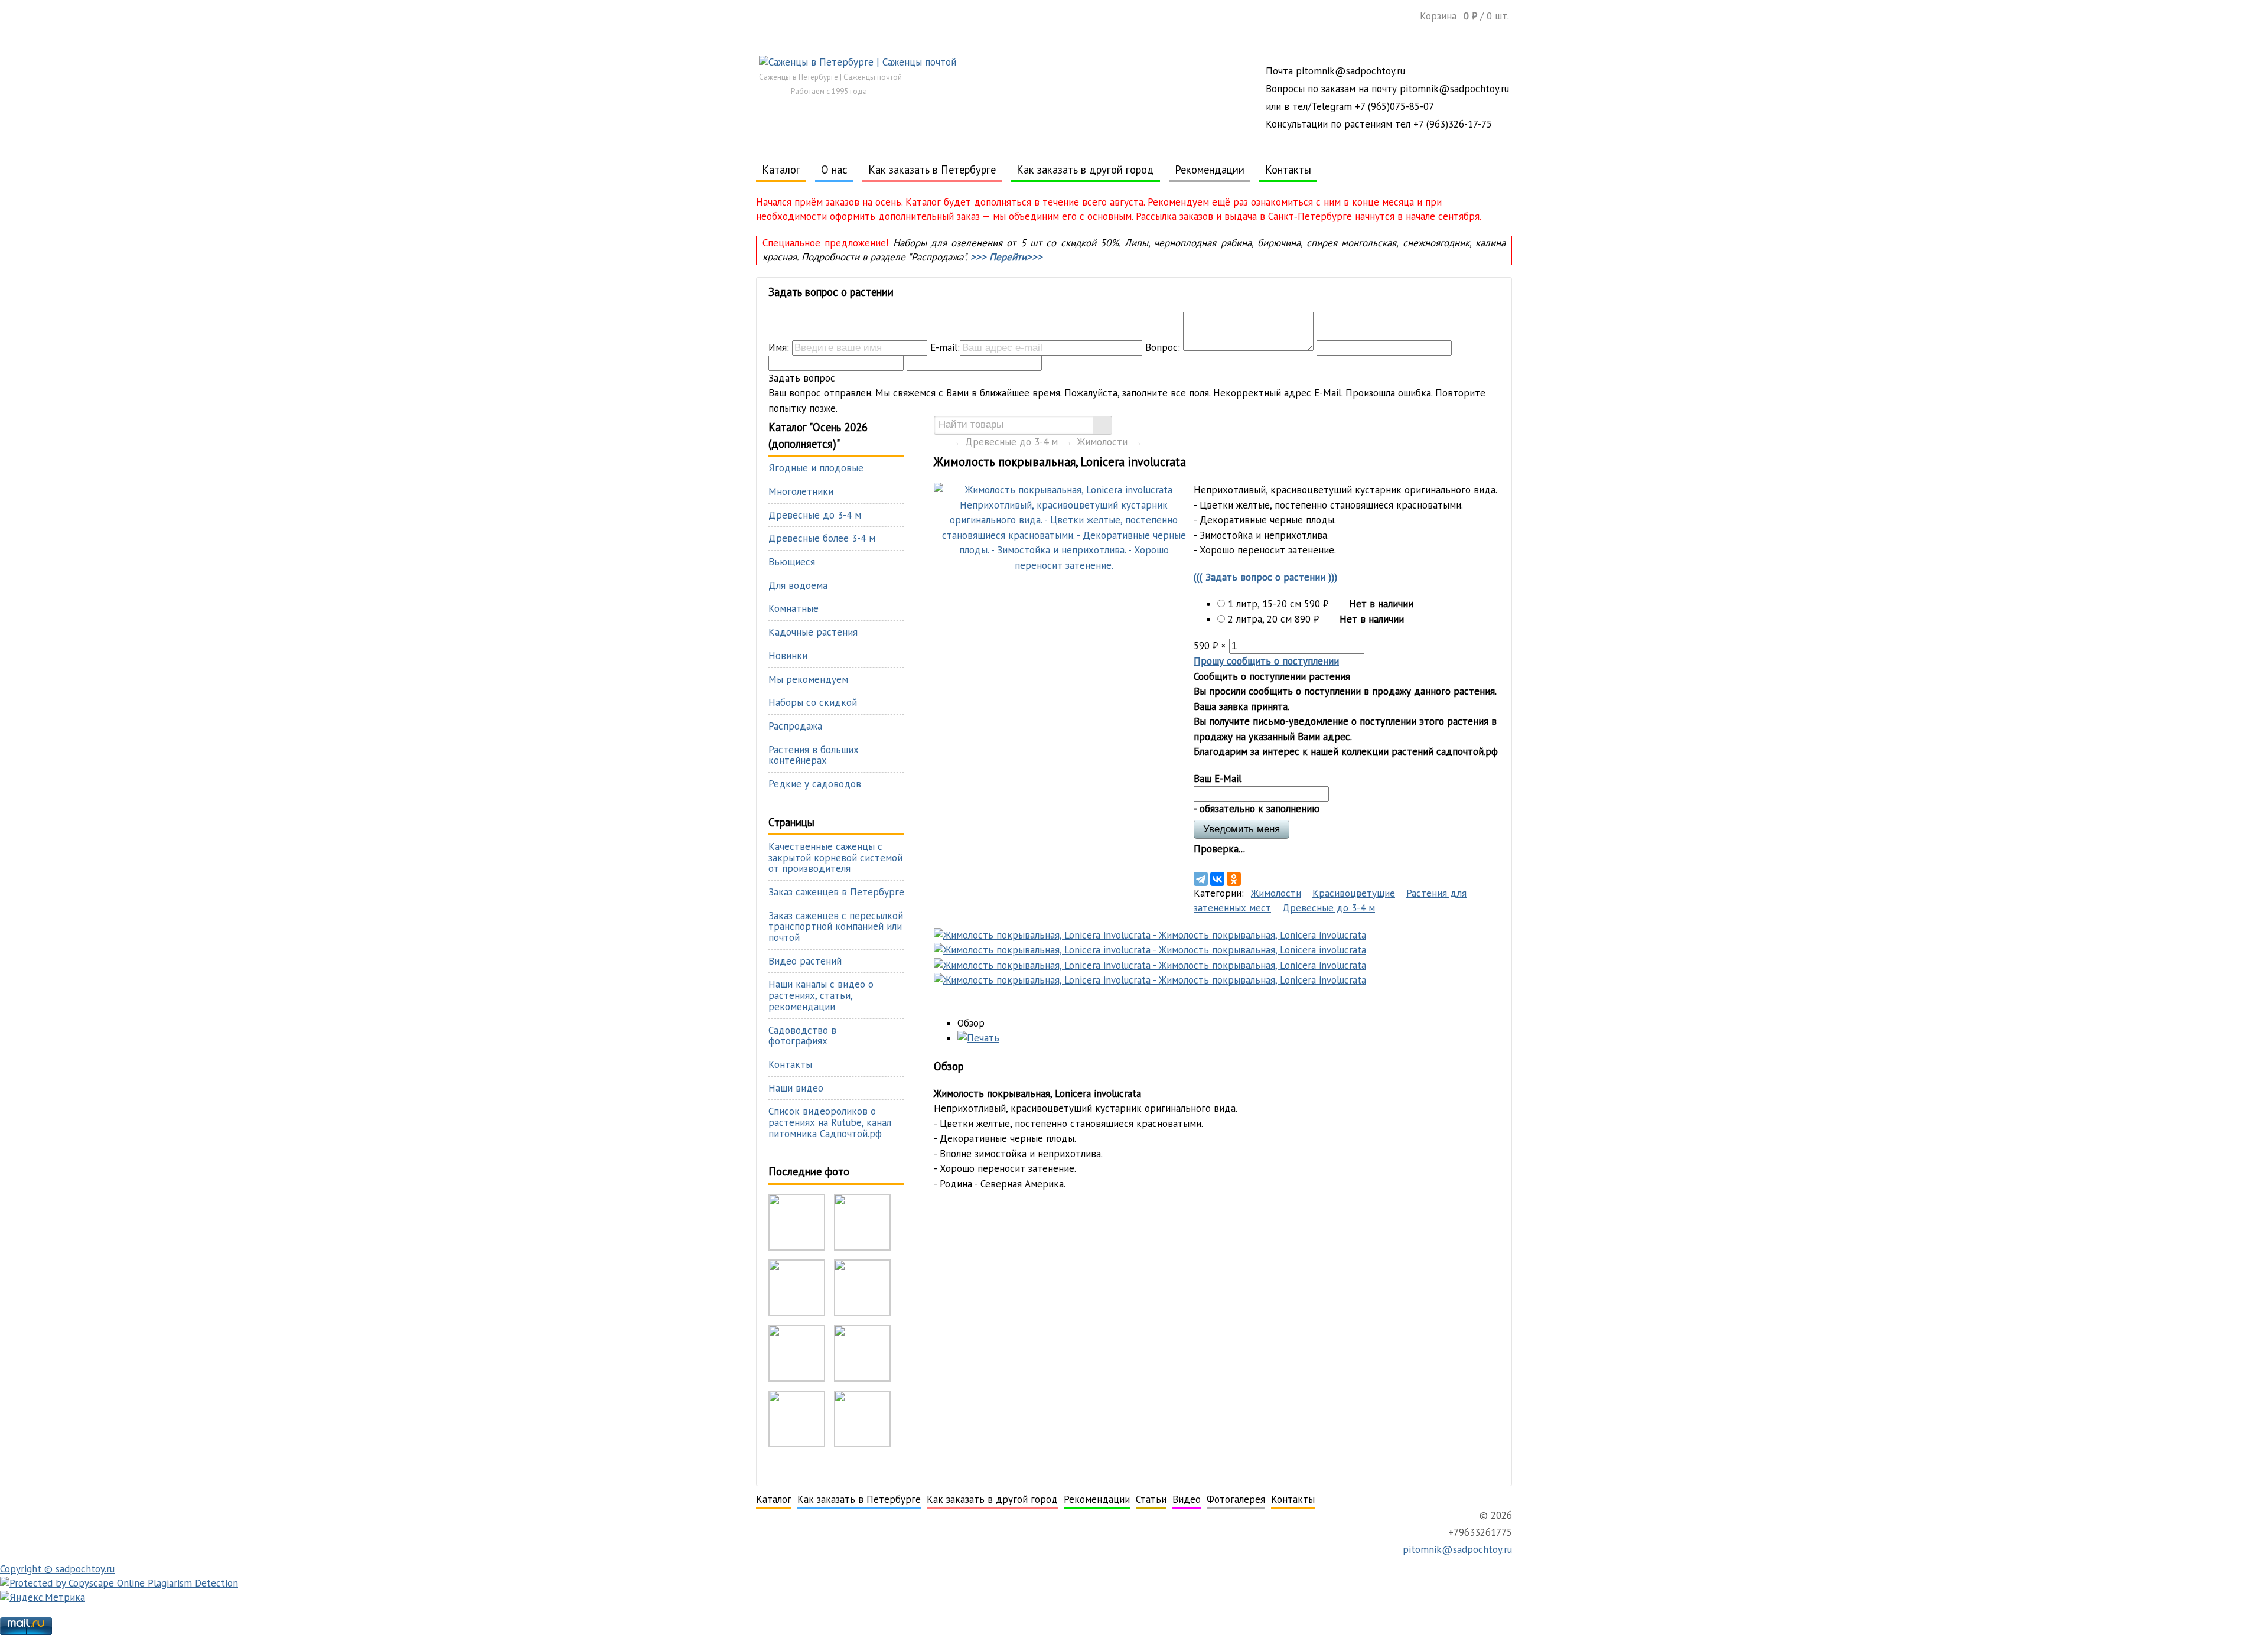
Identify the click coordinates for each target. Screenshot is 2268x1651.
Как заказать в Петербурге (932, 170)
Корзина (1464, 16)
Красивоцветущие (1354, 893)
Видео (1187, 1499)
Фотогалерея (1236, 1499)
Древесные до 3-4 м (1011, 442)
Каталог (781, 170)
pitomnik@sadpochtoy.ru (1456, 1549)
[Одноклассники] (1234, 879)
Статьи (1151, 1499)
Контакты (1288, 170)
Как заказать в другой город (1085, 170)
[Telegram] (1201, 879)
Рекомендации (1210, 170)
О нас (834, 170)
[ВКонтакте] (1217, 879)
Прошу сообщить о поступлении (1266, 661)
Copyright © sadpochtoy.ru (57, 1569)
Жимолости (1102, 442)
